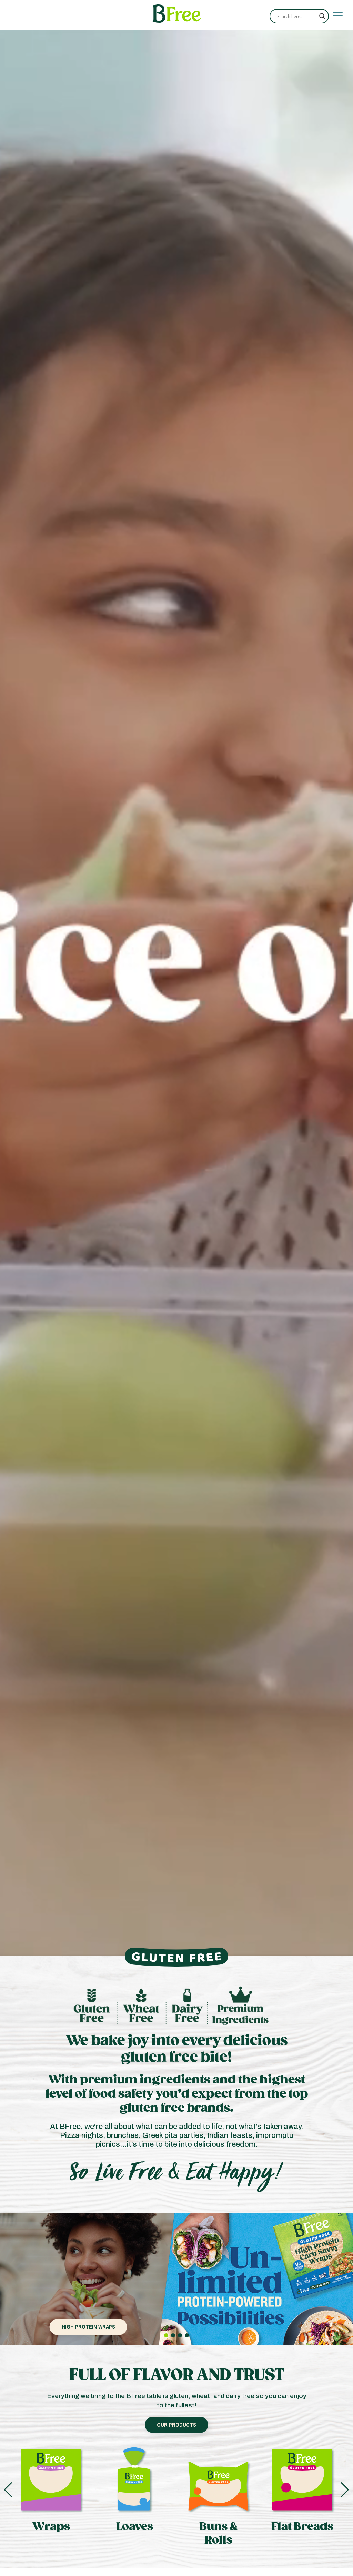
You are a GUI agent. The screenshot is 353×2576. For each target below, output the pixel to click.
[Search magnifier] (322, 16)
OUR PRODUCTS (176, 2425)
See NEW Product (88, 2327)
